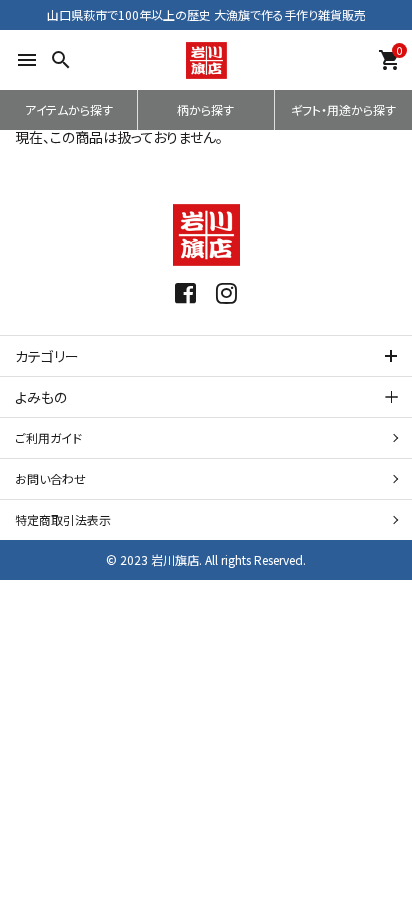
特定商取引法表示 (63, 519)
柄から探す (205, 109)
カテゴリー (47, 356)
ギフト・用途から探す (343, 109)
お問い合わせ (50, 478)
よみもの (41, 397)
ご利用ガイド (48, 437)
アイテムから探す (69, 109)
